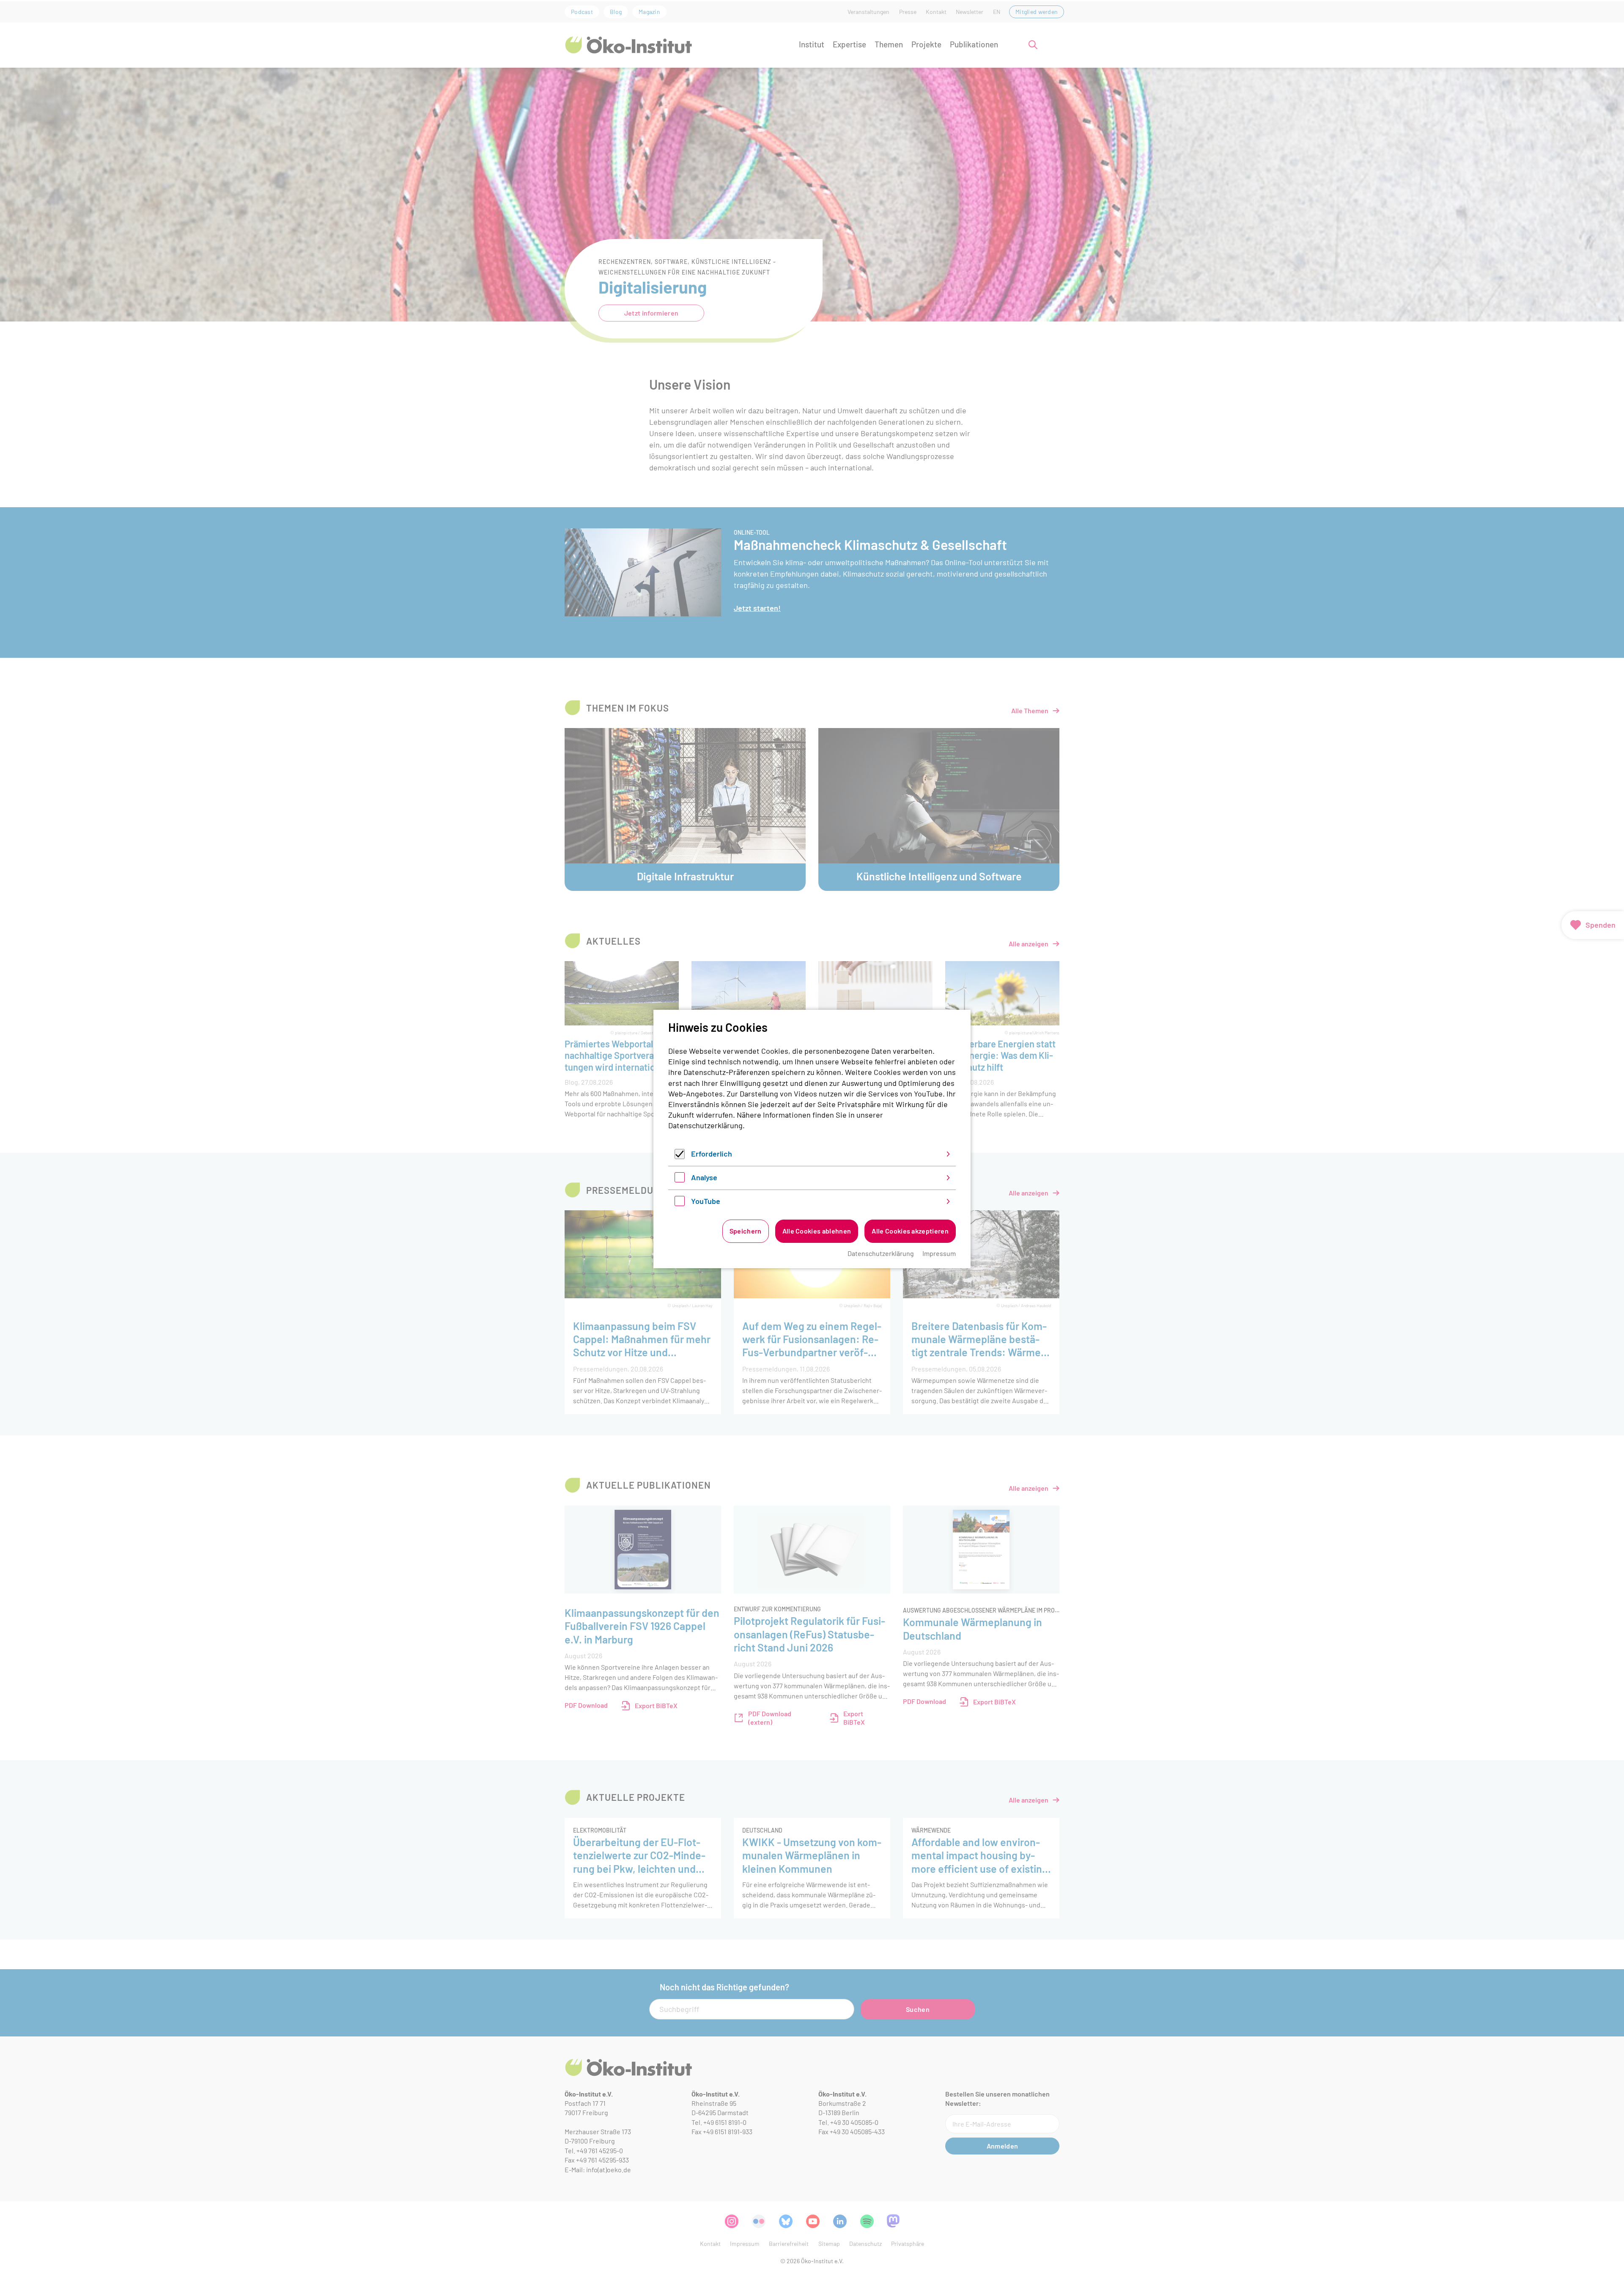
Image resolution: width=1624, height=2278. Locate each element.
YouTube (706, 1201)
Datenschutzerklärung (705, 1125)
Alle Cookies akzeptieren (910, 1231)
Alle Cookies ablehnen (817, 1231)
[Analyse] (680, 1179)
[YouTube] (680, 1203)
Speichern (746, 1231)
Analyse (704, 1177)
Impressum (939, 1253)
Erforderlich (712, 1154)
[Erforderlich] (680, 1156)
